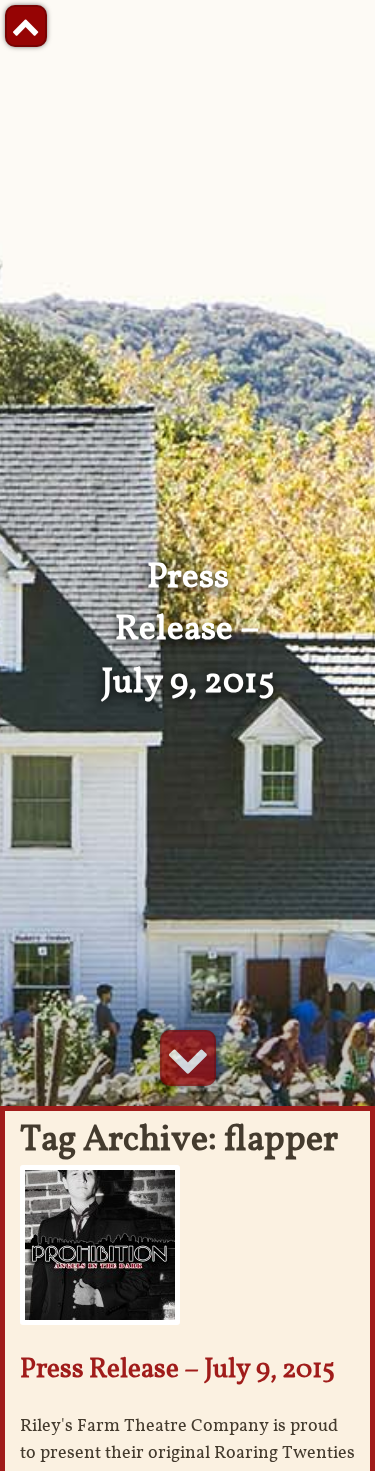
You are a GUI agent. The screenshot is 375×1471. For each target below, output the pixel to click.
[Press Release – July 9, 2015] (100, 1244)
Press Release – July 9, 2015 (177, 1368)
